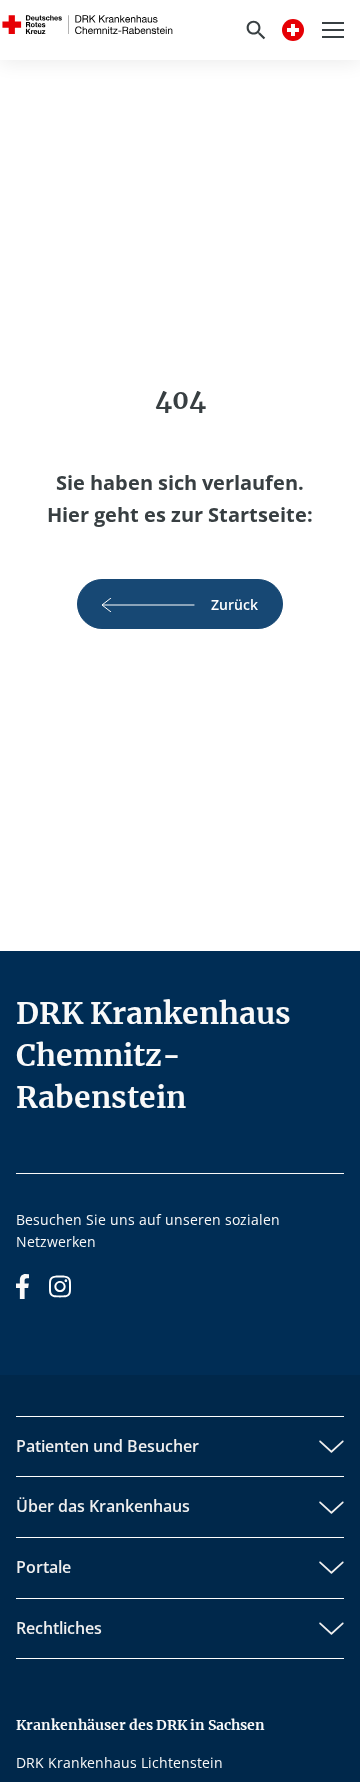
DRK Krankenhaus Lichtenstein (119, 1762)
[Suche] (256, 30)
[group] (180, 604)
